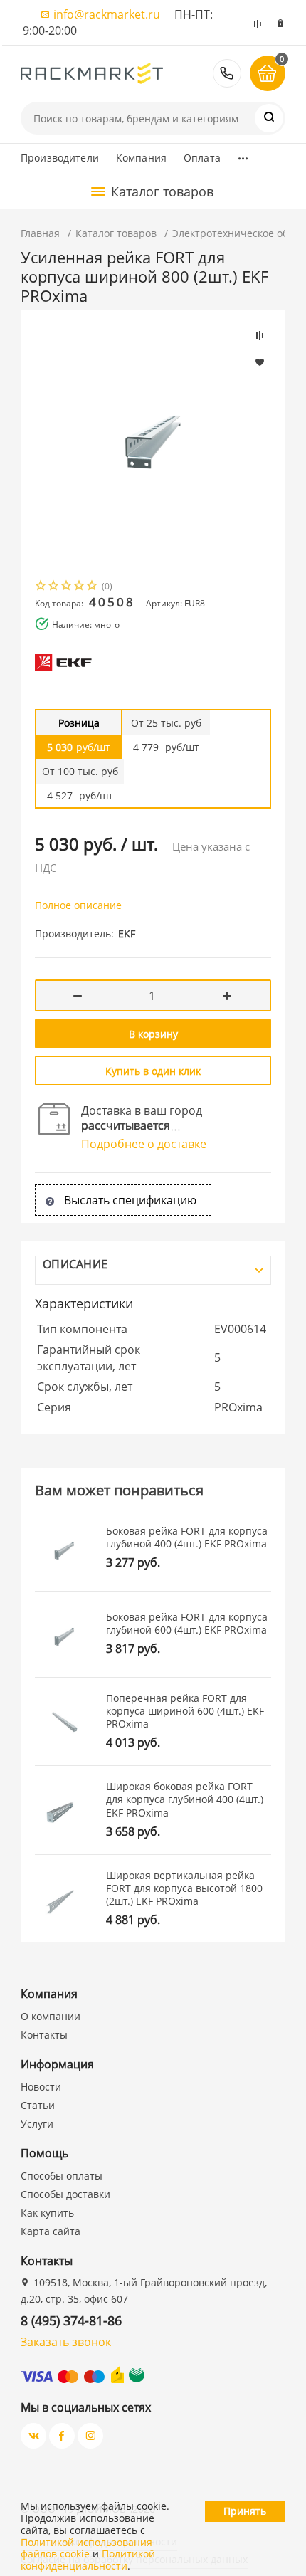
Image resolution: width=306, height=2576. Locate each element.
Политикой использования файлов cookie (86, 2548)
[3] (67, 587)
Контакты (44, 2035)
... (243, 154)
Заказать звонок (66, 2342)
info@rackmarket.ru (107, 14)
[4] (80, 587)
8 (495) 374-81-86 (227, 73)
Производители (60, 158)
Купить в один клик (153, 1071)
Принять (245, 2511)
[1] (41, 587)
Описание (75, 1264)
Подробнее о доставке (144, 1144)
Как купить (47, 2213)
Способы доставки (65, 2194)
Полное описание (78, 905)
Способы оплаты (62, 2176)
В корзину (153, 1034)
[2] (54, 587)
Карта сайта (51, 2231)
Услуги (37, 2124)
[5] (93, 587)
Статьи (38, 2105)
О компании (51, 2016)
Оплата (202, 158)
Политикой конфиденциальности (88, 2560)
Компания (141, 158)
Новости (41, 2087)
